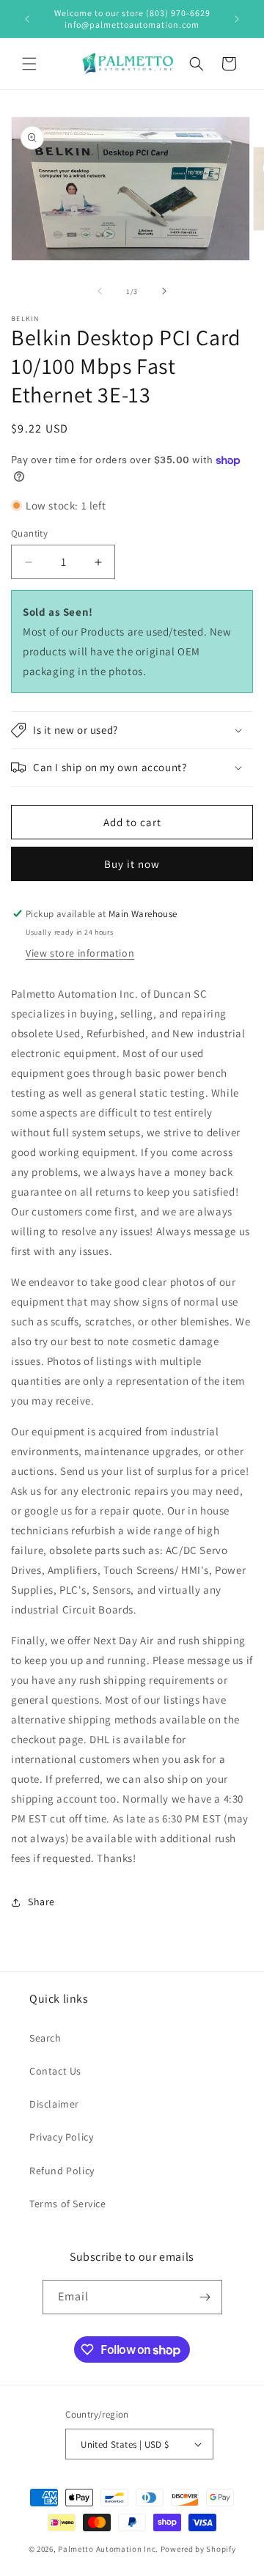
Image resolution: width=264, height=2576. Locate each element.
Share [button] (41, 1902)
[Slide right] (164, 291)
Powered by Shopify (198, 2549)
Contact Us (55, 2071)
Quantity (29, 533)
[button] (29, 64)
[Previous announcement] (27, 19)
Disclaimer (54, 2104)
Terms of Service (68, 2204)
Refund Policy (62, 2171)
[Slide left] (100, 291)
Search (45, 2038)
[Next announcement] (237, 19)
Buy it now (132, 864)
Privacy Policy (61, 2137)
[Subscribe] (205, 2297)
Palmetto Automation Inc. (108, 2549)
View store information (80, 953)
